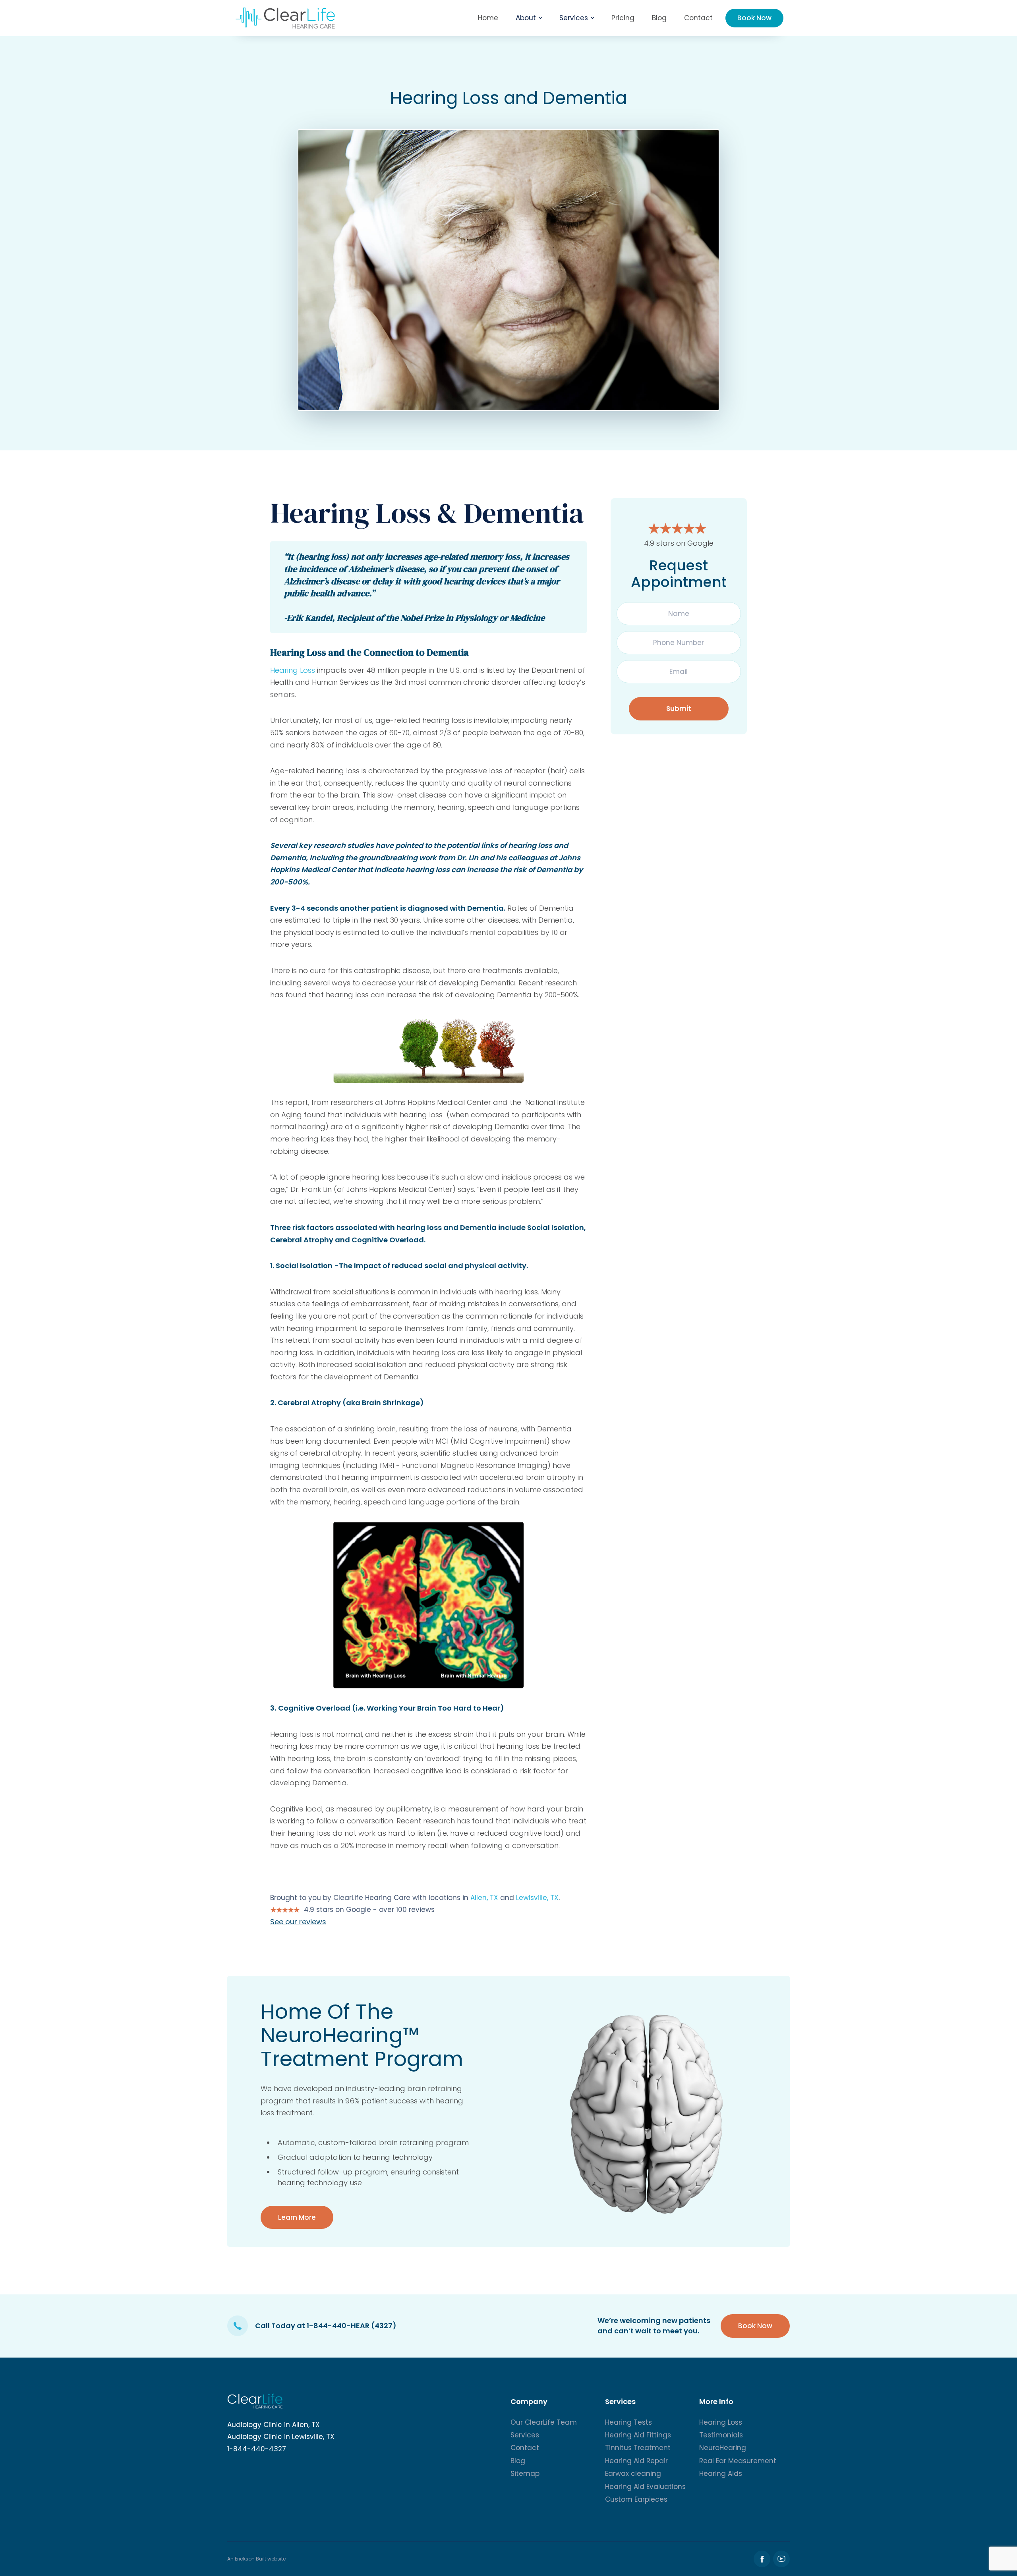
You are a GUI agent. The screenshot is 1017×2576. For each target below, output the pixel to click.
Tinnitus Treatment (638, 2448)
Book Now (754, 18)
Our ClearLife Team (544, 2422)
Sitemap (525, 2474)
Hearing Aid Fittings (638, 2435)
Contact (698, 18)
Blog (659, 18)
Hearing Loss (294, 670)
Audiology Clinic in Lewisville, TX (281, 2437)
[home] (285, 18)
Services (525, 2435)
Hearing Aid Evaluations (645, 2487)
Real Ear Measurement (738, 2461)
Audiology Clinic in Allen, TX (274, 2425)
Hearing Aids (721, 2474)
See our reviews (298, 1922)
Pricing (623, 18)
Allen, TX (484, 1898)
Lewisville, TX (537, 1898)
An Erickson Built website (256, 2559)
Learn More (297, 2217)
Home (488, 18)
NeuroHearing (723, 2448)
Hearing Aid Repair (636, 2461)
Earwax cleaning (633, 2474)
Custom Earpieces (636, 2499)
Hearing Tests (628, 2422)
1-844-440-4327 (257, 2449)
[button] (529, 18)
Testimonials (721, 2435)
